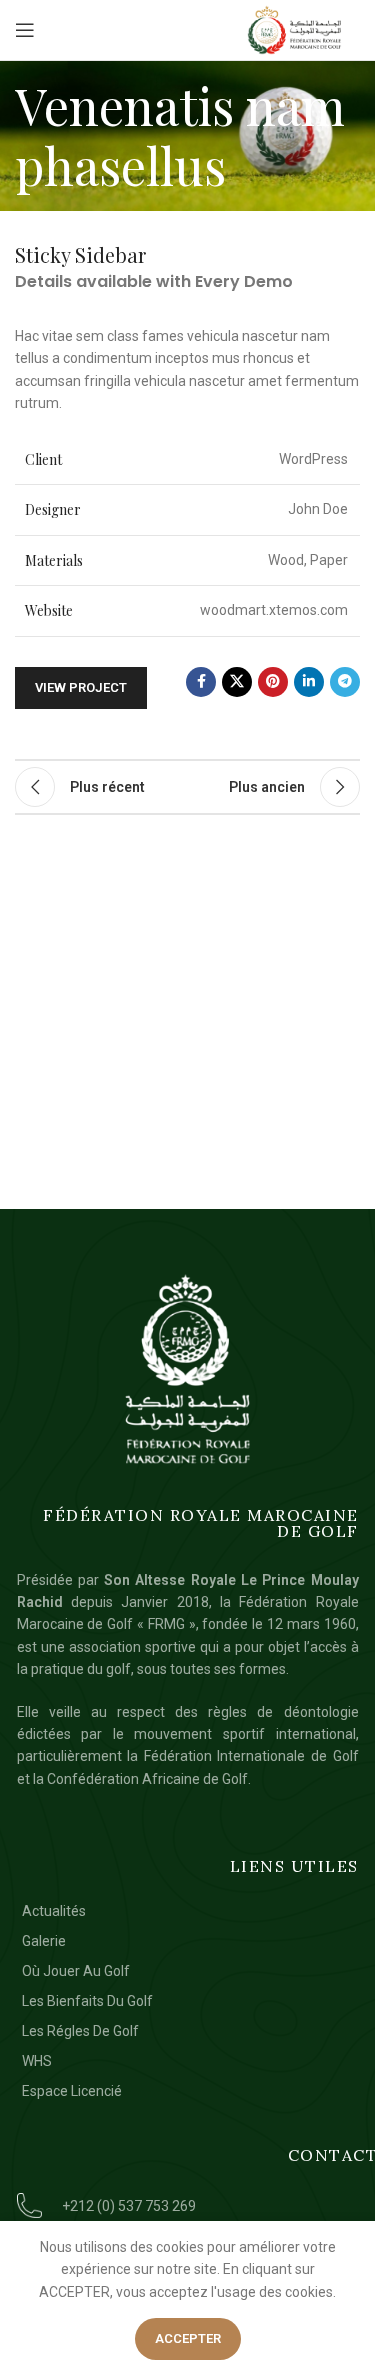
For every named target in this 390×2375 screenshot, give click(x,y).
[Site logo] (295, 30)
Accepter (188, 2338)
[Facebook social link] (201, 682)
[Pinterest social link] (273, 682)
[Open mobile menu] (25, 30)
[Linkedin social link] (309, 682)
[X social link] (237, 682)
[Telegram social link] (345, 682)
